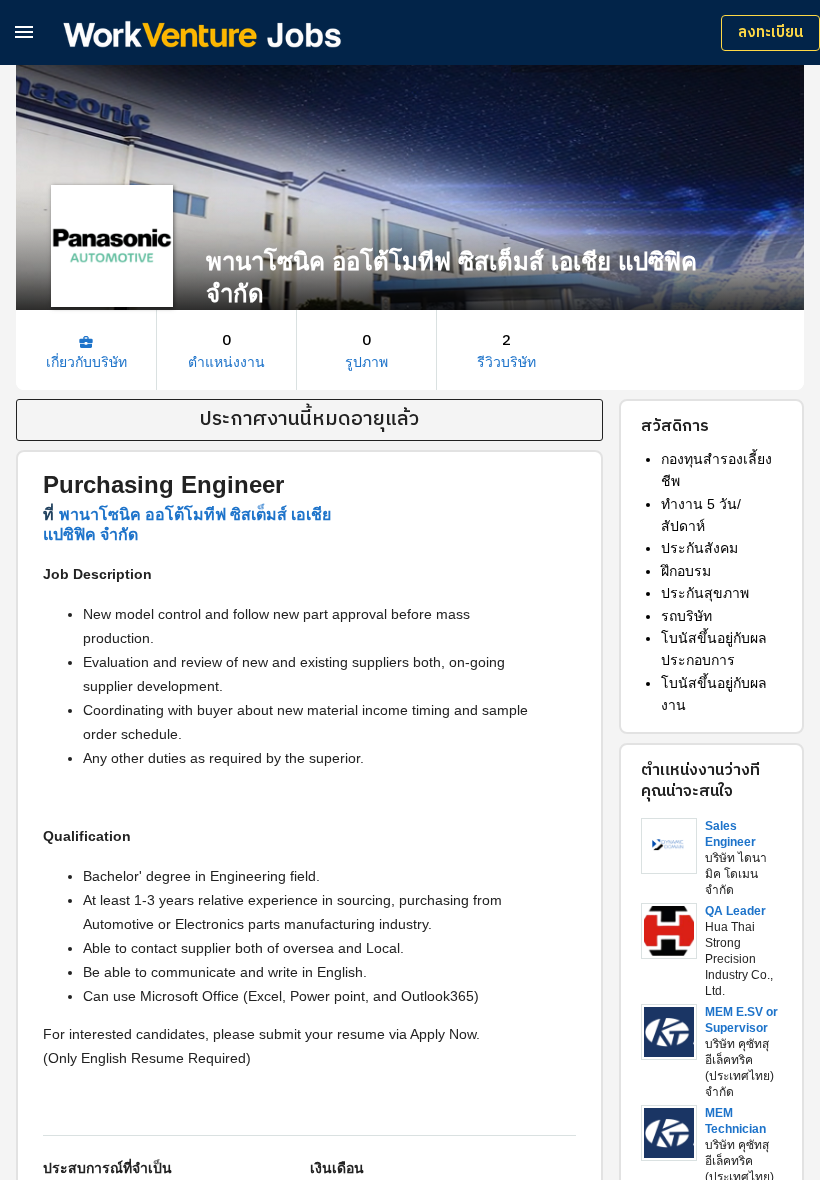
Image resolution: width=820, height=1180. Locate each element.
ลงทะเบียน (770, 32)
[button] (24, 31)
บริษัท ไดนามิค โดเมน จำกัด (736, 874)
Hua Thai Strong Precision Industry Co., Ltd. (739, 959)
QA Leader (735, 911)
